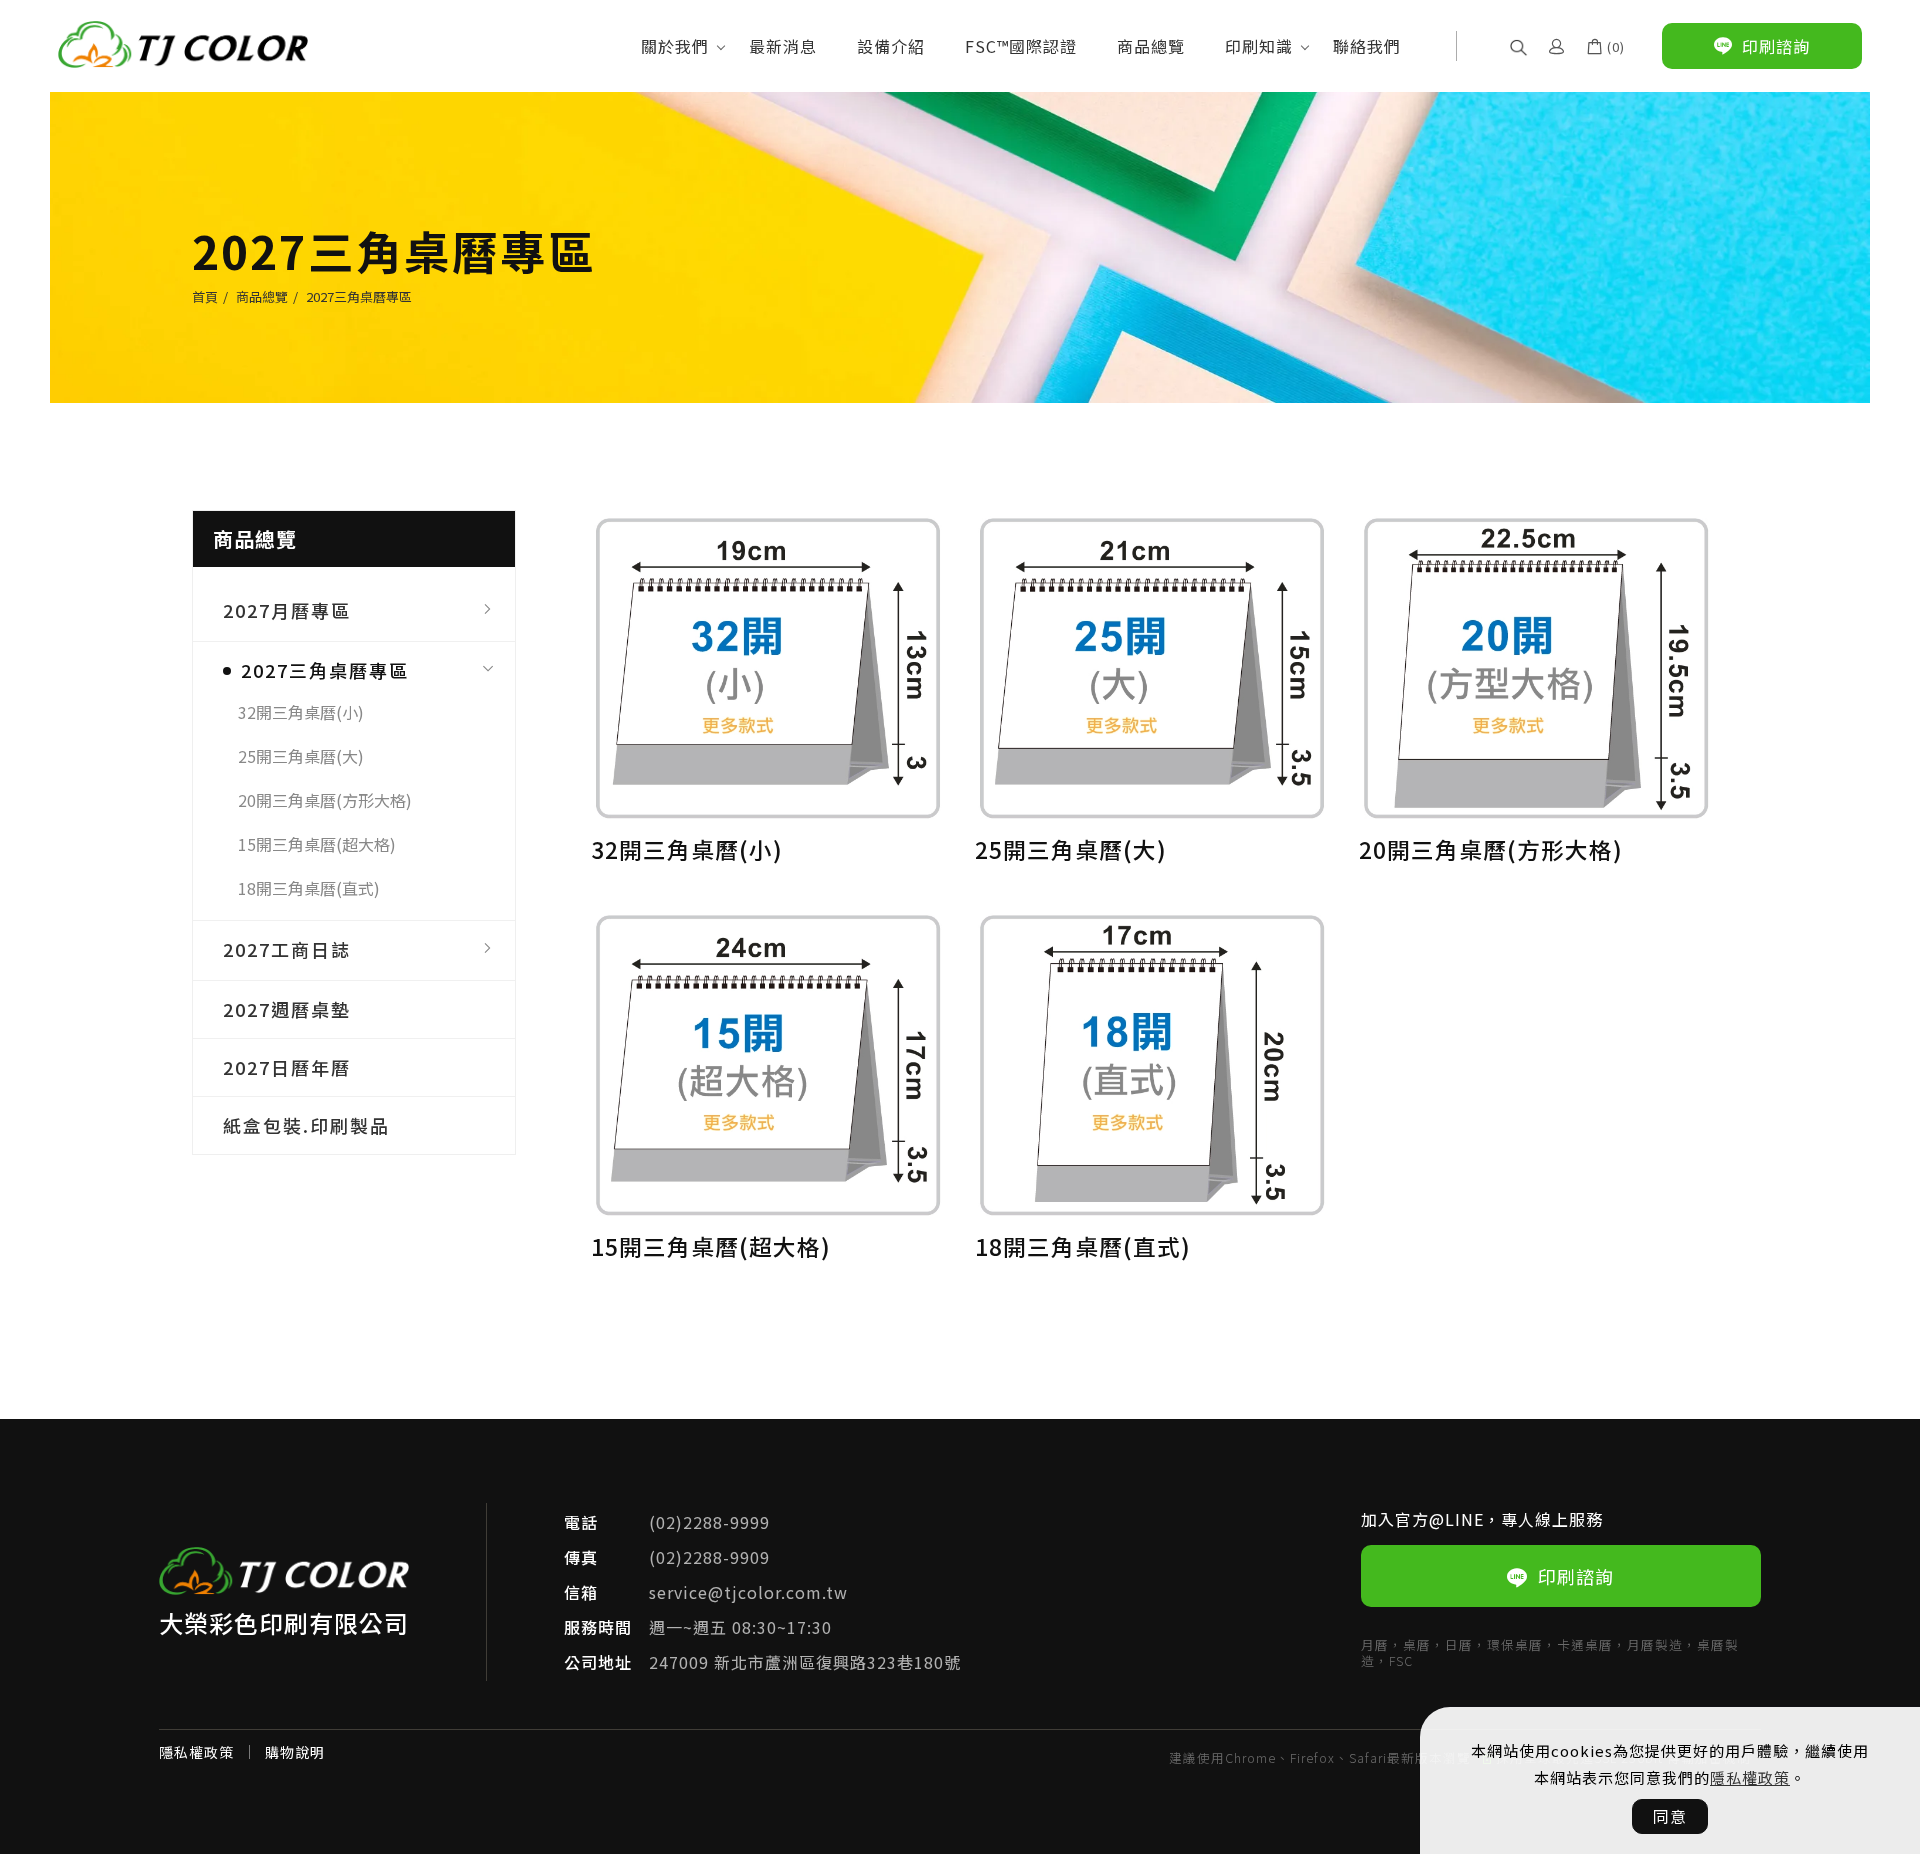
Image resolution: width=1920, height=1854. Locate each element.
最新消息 (783, 46)
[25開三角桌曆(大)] (1152, 665)
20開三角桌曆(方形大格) (325, 801)
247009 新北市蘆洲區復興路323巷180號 (805, 1662)
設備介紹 (891, 46)
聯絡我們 (1367, 46)
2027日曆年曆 (287, 1068)
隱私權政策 (1750, 1777)
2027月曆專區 (287, 610)
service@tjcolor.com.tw (748, 1592)
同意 (1670, 1816)
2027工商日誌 (287, 950)
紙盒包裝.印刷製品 (306, 1126)
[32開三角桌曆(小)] (768, 665)
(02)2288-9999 (709, 1522)
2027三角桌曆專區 (359, 296)
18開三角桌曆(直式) (309, 889)
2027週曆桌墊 (287, 1010)
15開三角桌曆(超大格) (317, 845)
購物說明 (295, 1752)
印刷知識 (1259, 46)
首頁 (205, 296)
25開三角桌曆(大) (301, 757)
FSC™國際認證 (1021, 46)
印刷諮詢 (1576, 1576)
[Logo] (183, 42)
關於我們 (675, 46)
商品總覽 (1151, 46)
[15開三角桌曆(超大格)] (768, 1063)
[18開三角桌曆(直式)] (1152, 1063)
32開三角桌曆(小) (301, 713)
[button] (1518, 45)
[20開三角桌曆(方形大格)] (1536, 665)
